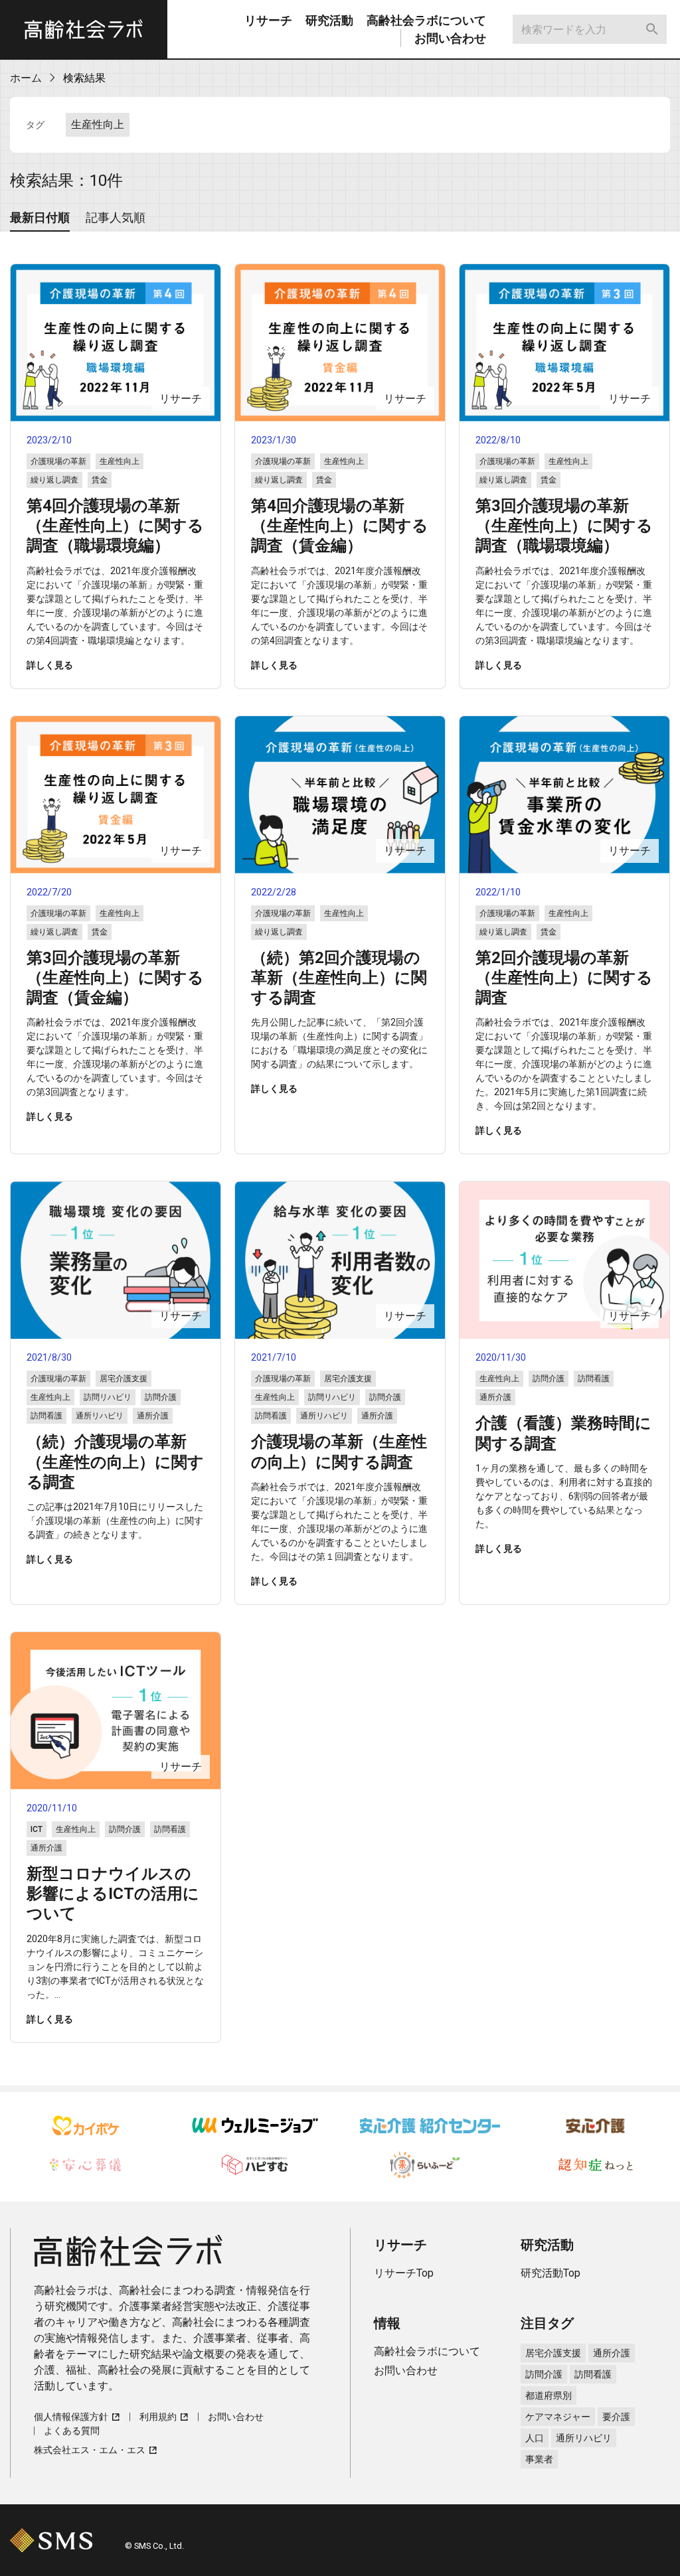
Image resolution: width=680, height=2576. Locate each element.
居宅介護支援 (553, 2353)
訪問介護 (544, 2374)
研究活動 (329, 20)
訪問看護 (593, 2374)
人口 (535, 2438)
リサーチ (268, 20)
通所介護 (612, 2353)
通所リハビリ (584, 2438)
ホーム (26, 78)
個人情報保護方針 (71, 2417)
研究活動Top (551, 2273)
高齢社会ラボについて (426, 20)
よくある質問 (72, 2431)
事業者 (539, 2459)
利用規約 (158, 2417)
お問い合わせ (450, 38)
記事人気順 (116, 217)
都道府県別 (549, 2395)
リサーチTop (404, 2273)
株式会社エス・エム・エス (90, 2450)
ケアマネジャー (558, 2417)
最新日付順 (40, 217)
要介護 (616, 2417)
